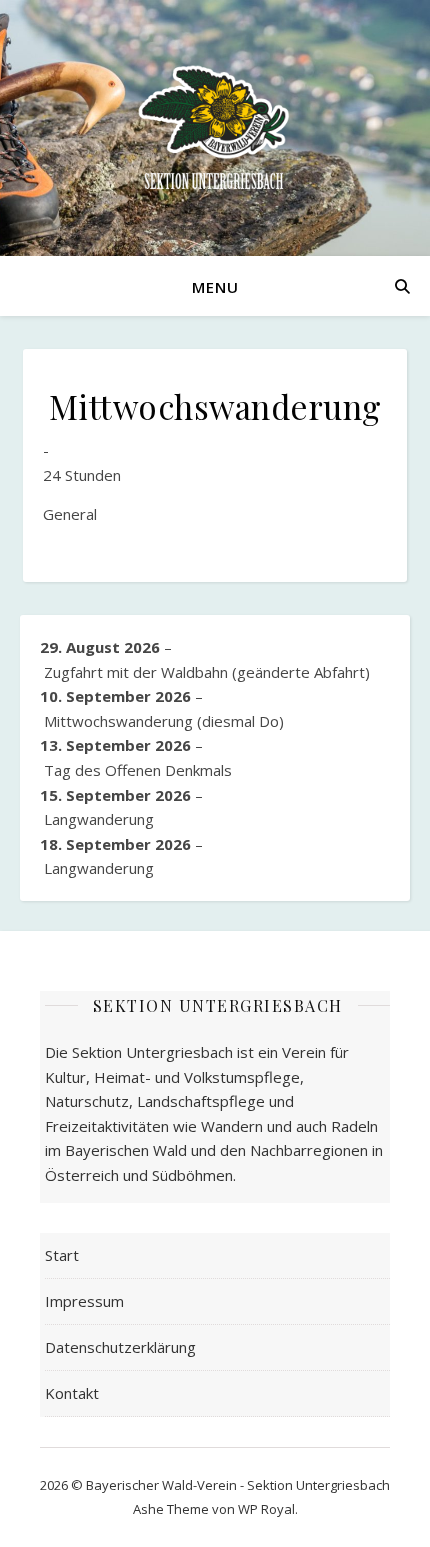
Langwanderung (99, 819)
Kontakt (72, 1393)
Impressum (84, 1301)
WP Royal (266, 1509)
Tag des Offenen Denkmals (138, 770)
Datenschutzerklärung (120, 1347)
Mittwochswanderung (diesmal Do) (164, 721)
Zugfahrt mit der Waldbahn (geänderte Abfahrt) (207, 672)
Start (62, 1255)
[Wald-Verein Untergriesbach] (215, 128)
